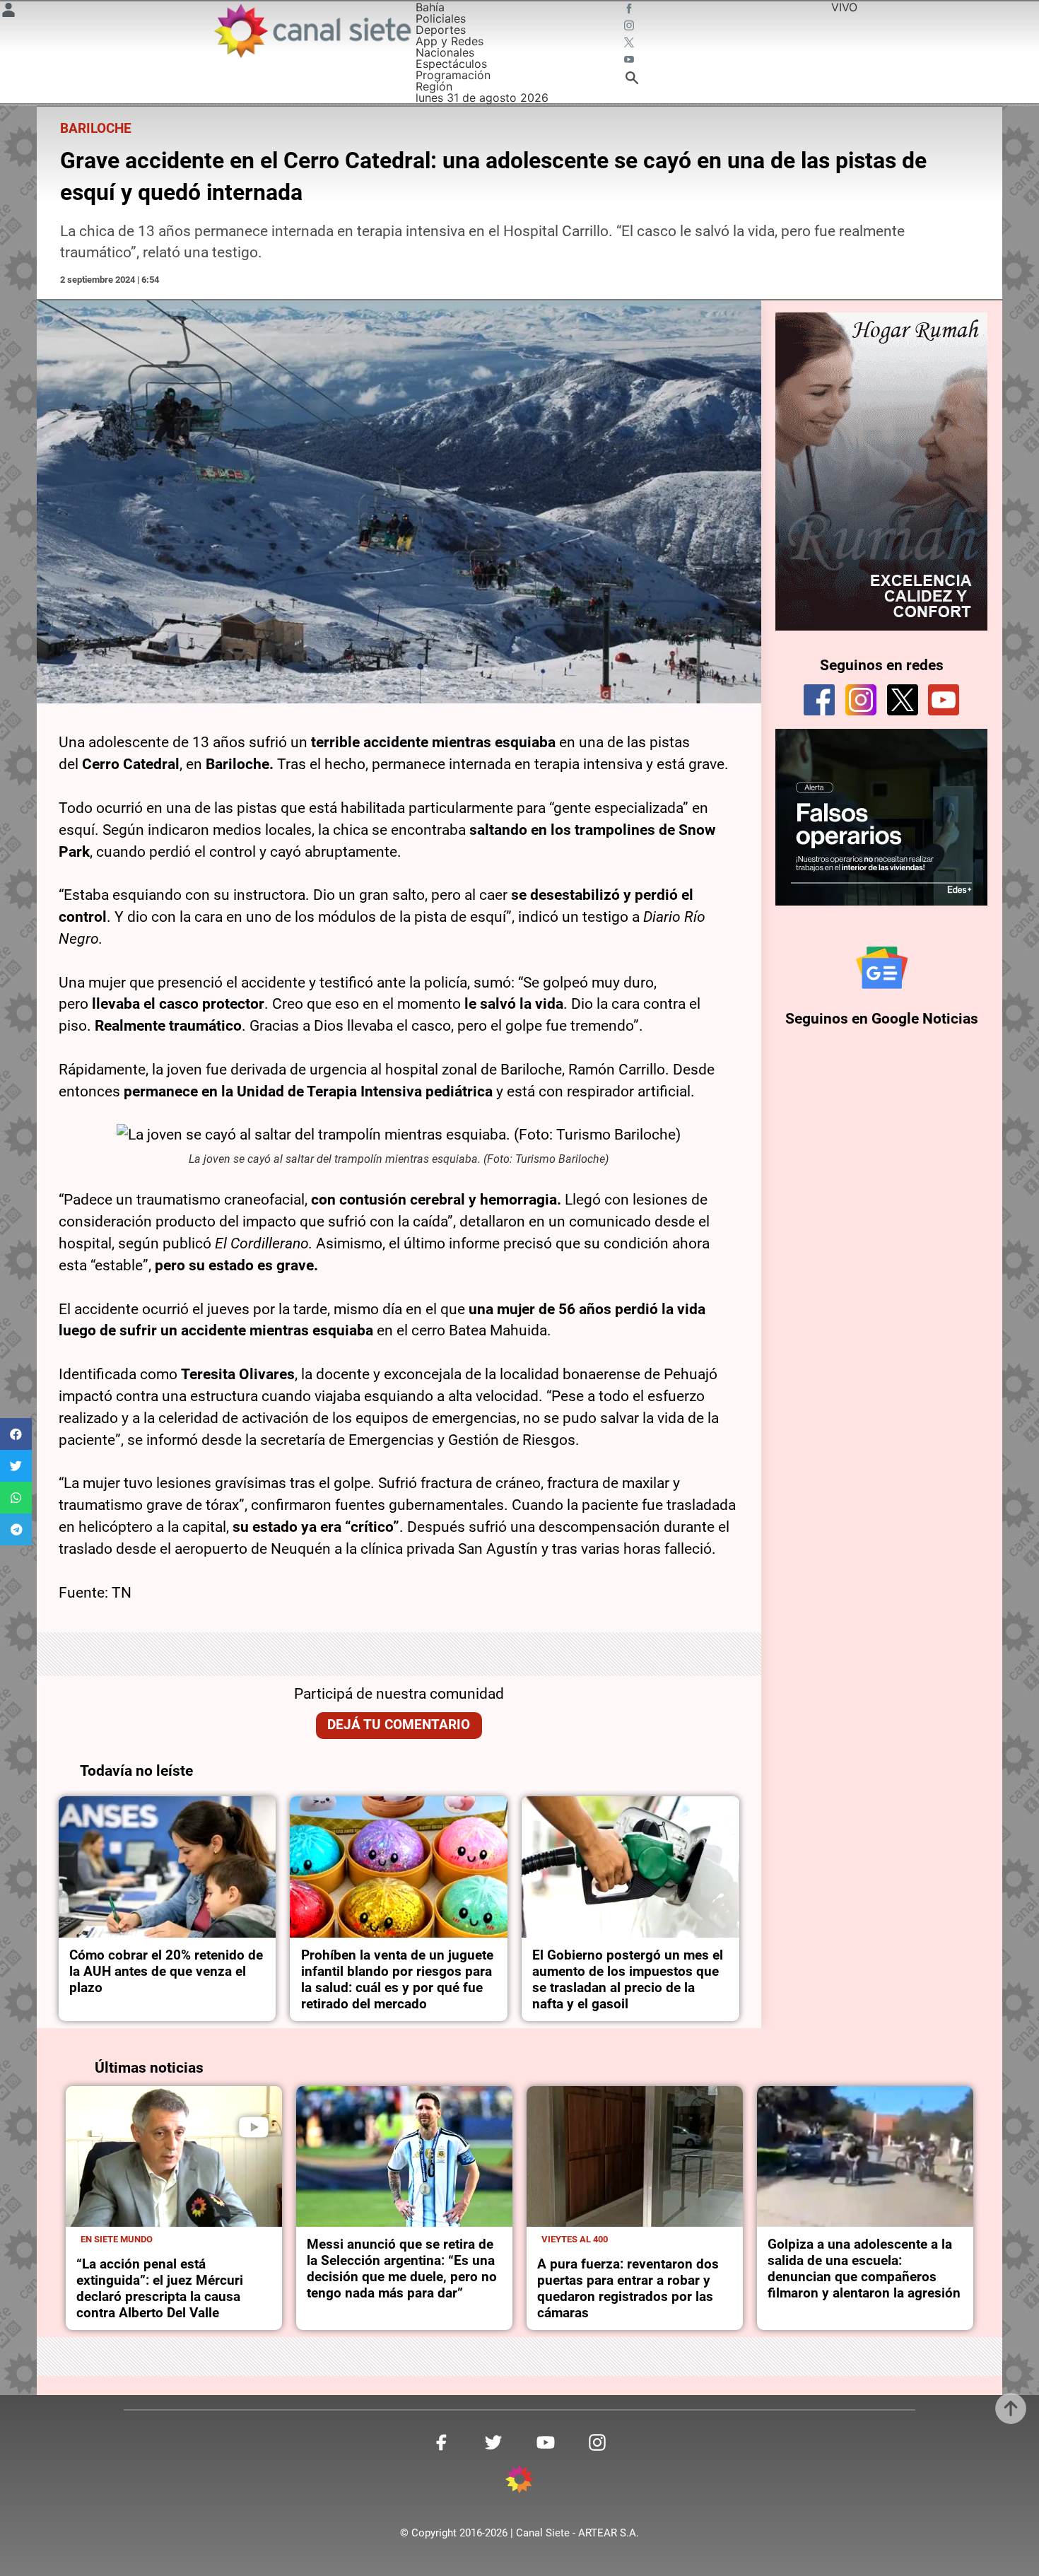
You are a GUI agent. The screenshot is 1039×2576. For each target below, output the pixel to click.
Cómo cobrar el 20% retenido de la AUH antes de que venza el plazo (166, 1971)
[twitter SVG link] (630, 44)
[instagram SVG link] (630, 27)
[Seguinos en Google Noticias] (882, 968)
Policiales (441, 18)
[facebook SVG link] (630, 10)
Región (434, 86)
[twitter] (903, 700)
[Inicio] (312, 31)
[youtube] (944, 700)
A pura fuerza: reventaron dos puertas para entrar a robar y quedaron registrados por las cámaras (628, 2288)
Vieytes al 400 (575, 2239)
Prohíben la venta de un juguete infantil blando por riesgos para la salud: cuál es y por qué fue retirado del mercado (397, 1979)
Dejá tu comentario (399, 1725)
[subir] (1011, 2408)
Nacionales (445, 52)
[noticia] (168, 1867)
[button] (16, 1434)
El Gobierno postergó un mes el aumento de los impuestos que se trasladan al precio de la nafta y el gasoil (628, 1979)
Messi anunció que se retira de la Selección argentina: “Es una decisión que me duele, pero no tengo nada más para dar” (402, 2268)
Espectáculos (451, 64)
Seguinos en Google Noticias (882, 1019)
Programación (453, 75)
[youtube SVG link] (630, 61)
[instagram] (861, 700)
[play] (254, 2127)
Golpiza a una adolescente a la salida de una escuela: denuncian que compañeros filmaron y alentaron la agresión (864, 2268)
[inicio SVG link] (519, 2481)
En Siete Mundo (117, 2239)
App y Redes (450, 41)
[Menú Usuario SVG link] (8, 12)
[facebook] (819, 700)
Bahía (430, 7)
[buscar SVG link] (632, 80)
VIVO (844, 7)
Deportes (441, 30)
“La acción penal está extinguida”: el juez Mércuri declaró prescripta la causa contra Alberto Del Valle (160, 2288)
